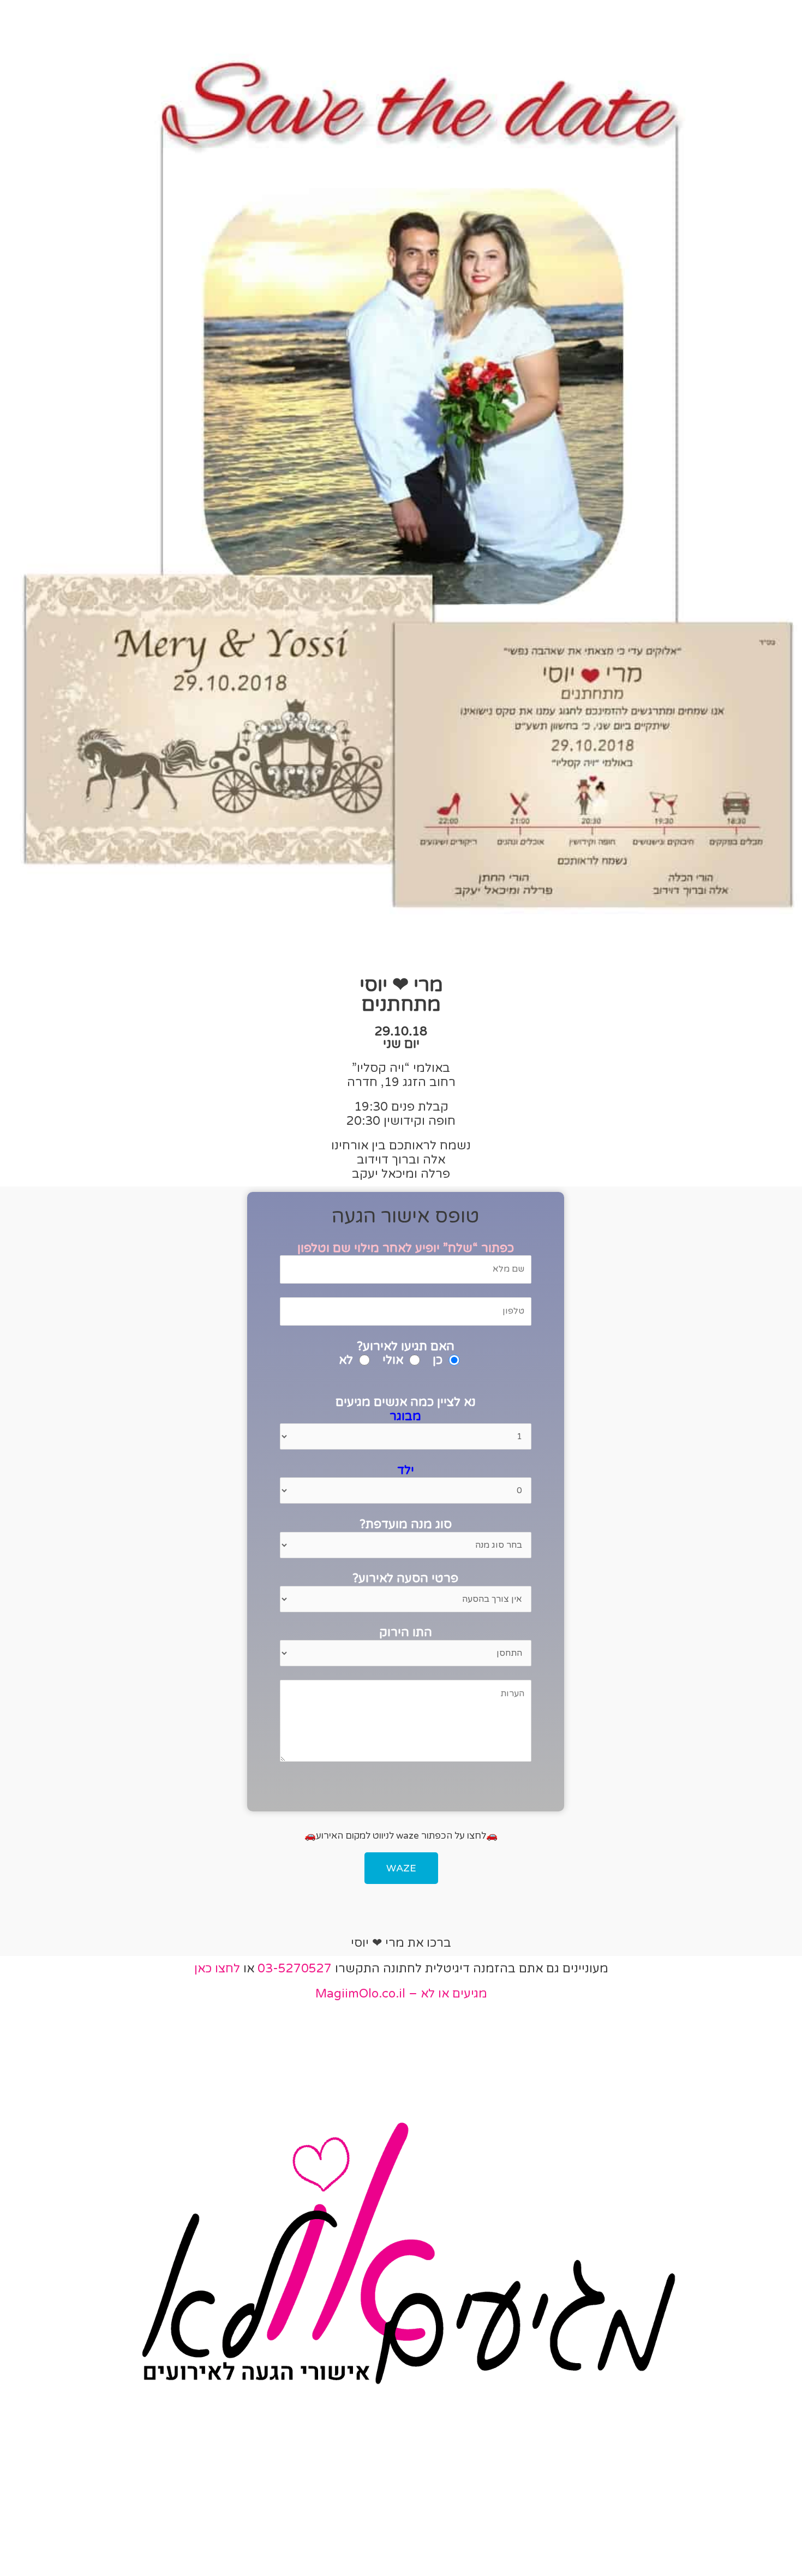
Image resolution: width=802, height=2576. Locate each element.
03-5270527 (295, 1969)
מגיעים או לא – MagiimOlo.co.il (401, 1994)
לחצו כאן (217, 1969)
